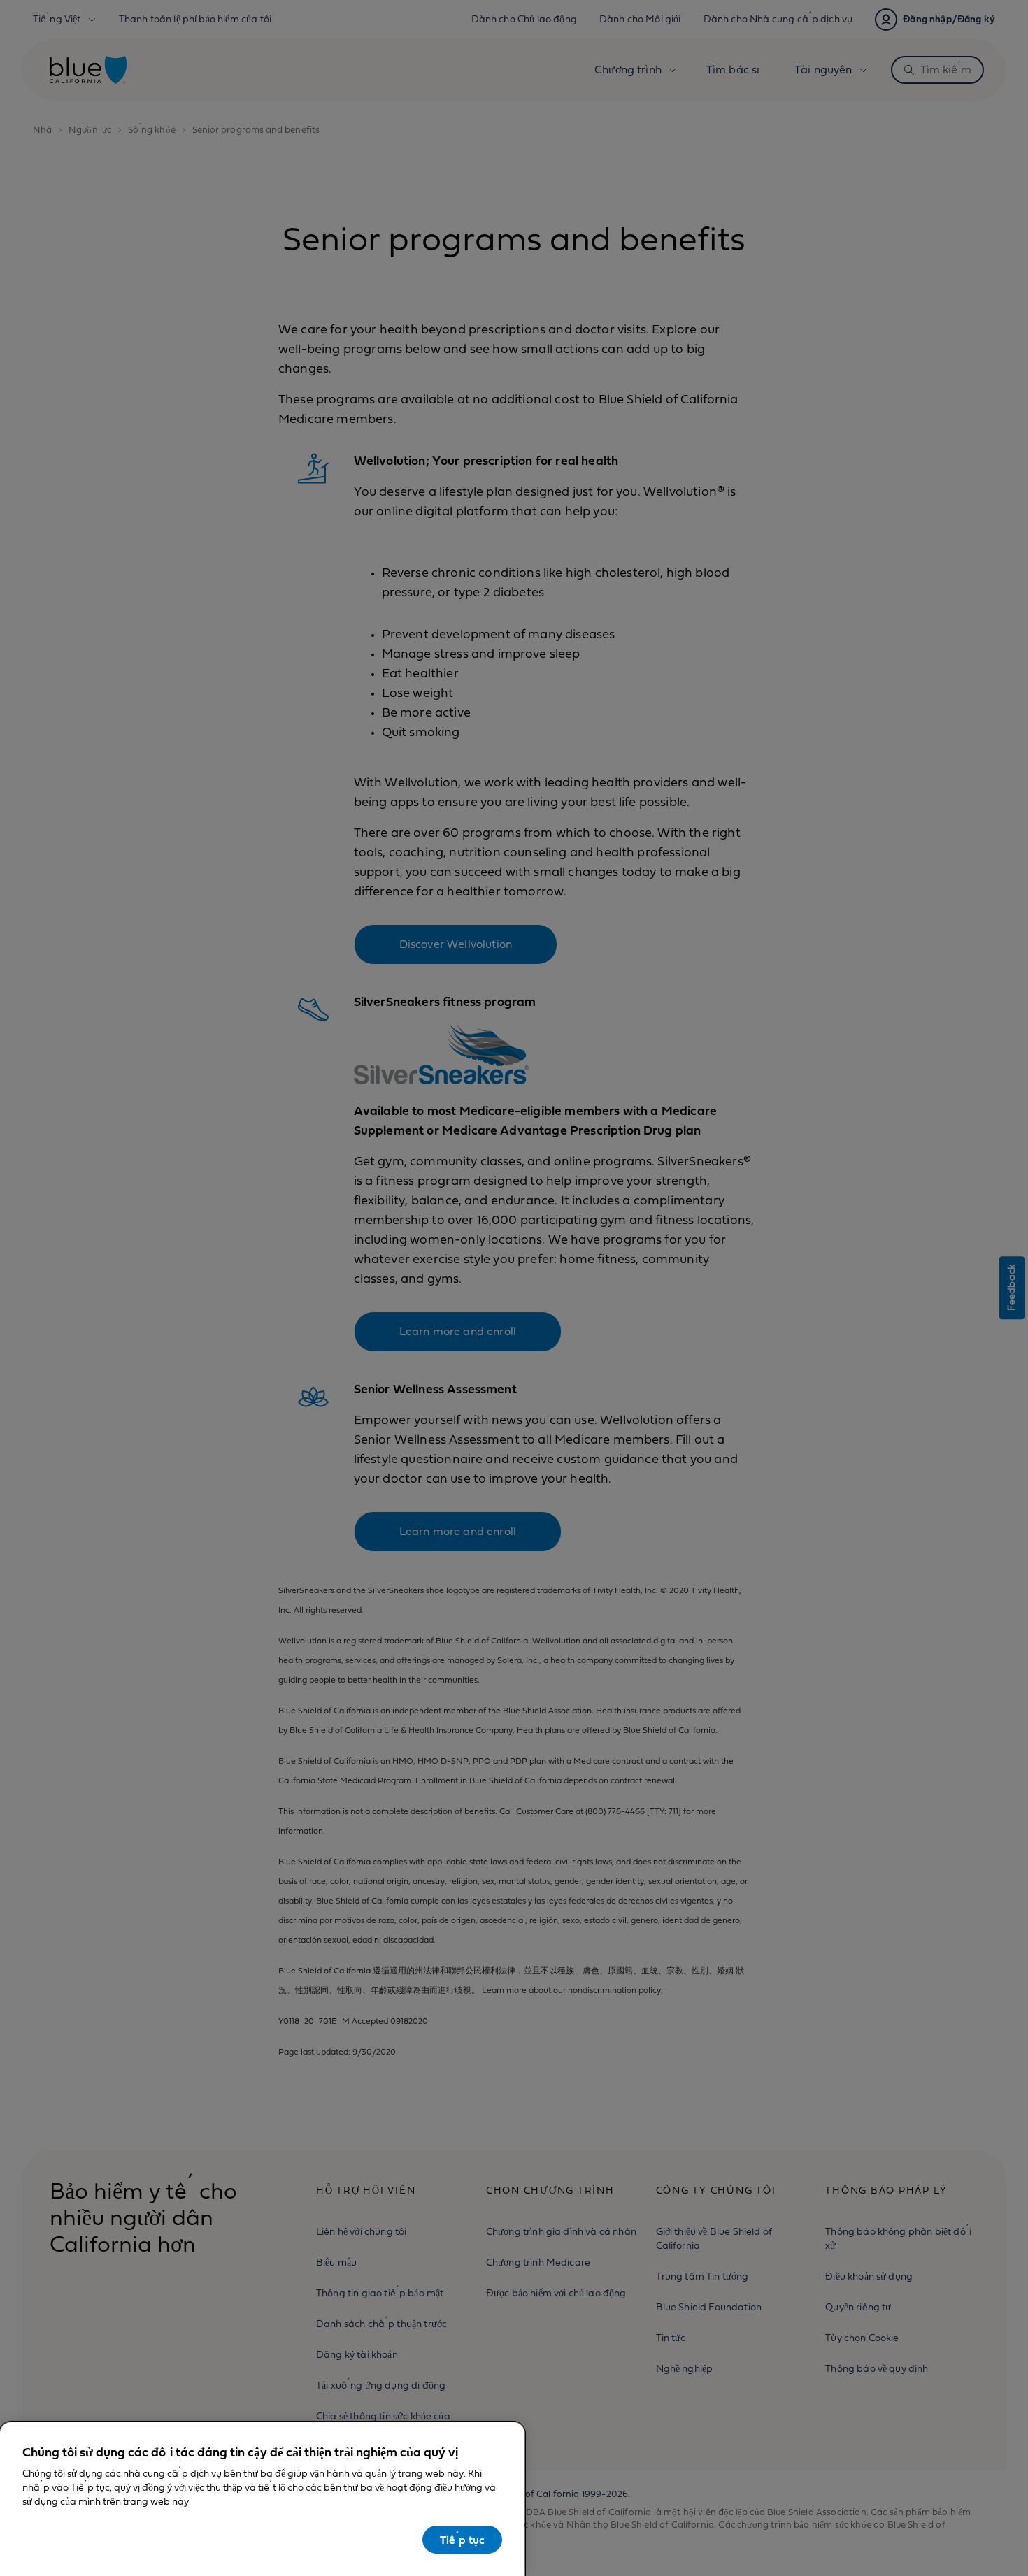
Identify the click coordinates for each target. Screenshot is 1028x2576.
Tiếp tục (462, 2540)
